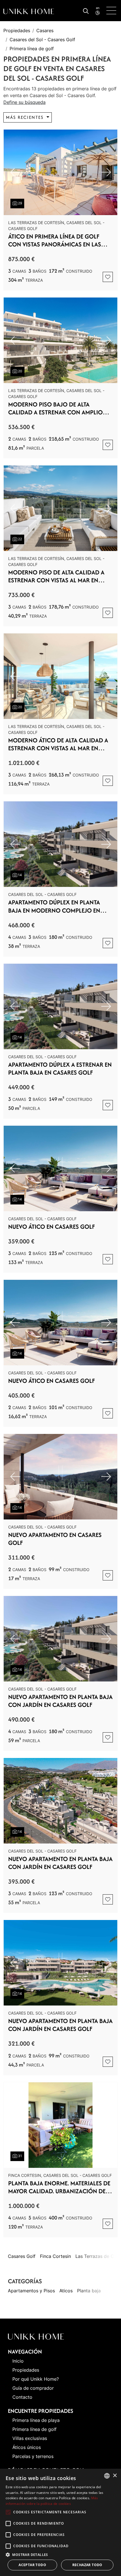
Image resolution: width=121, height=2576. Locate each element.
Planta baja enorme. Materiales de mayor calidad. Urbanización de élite (59, 2187)
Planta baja (89, 2291)
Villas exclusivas (30, 2438)
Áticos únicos (27, 2447)
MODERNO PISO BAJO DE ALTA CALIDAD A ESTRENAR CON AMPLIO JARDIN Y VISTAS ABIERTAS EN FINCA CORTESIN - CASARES (56, 408)
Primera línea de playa (36, 2420)
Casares (45, 30)
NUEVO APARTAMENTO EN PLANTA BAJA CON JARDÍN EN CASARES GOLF (60, 1701)
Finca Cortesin (55, 2256)
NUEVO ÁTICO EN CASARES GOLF (51, 1227)
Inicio (18, 2361)
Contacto (22, 2397)
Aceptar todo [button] (32, 2565)
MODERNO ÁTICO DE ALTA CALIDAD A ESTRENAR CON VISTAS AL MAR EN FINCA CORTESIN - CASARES (58, 744)
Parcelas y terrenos (33, 2456)
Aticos (66, 2291)
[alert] (60, 2522)
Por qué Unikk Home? (36, 2379)
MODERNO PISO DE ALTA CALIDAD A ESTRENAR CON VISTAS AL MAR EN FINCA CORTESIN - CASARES (56, 576)
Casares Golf (22, 2256)
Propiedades (17, 30)
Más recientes (26, 117)
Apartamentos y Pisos (31, 2291)
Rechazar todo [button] (87, 2565)
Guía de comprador (33, 2388)
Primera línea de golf (32, 49)
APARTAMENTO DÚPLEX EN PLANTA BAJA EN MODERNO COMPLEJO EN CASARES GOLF (54, 906)
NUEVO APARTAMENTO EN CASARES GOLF (55, 1539)
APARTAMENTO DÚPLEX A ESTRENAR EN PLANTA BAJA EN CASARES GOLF (60, 1069)
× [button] (115, 2476)
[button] (60, 2555)
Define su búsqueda (24, 102)
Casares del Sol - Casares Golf (42, 40)
